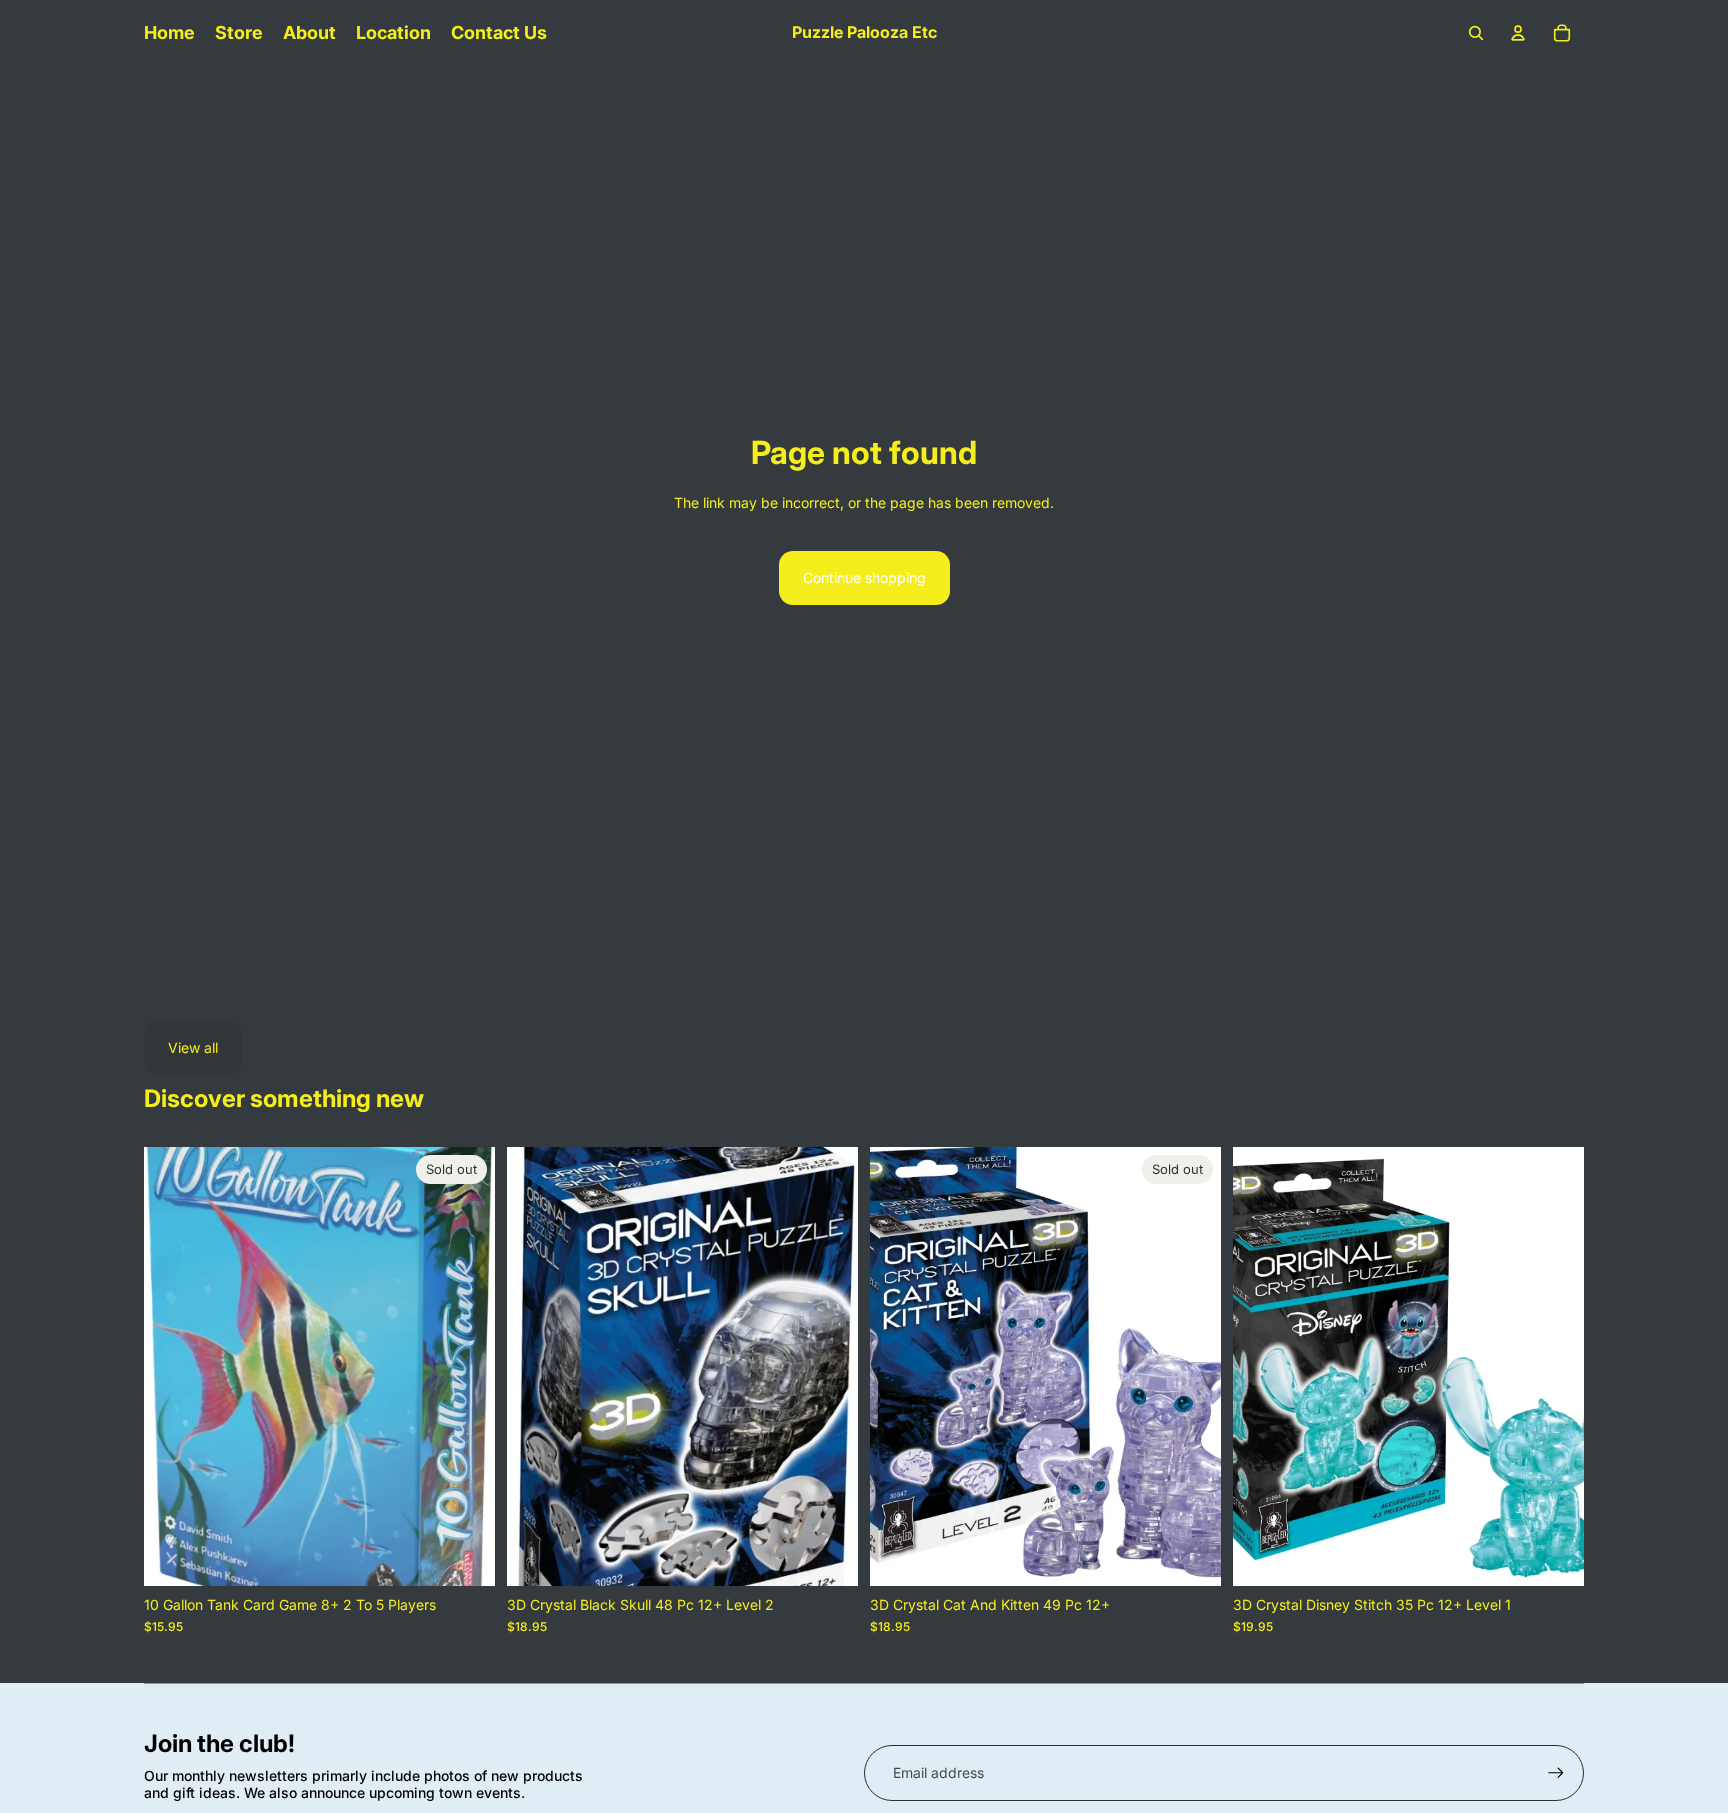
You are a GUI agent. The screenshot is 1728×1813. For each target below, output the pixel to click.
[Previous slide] (174, 1367)
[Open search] (1476, 33)
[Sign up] (1556, 1773)
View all (193, 1047)
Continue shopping (864, 577)
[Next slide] (465, 1367)
